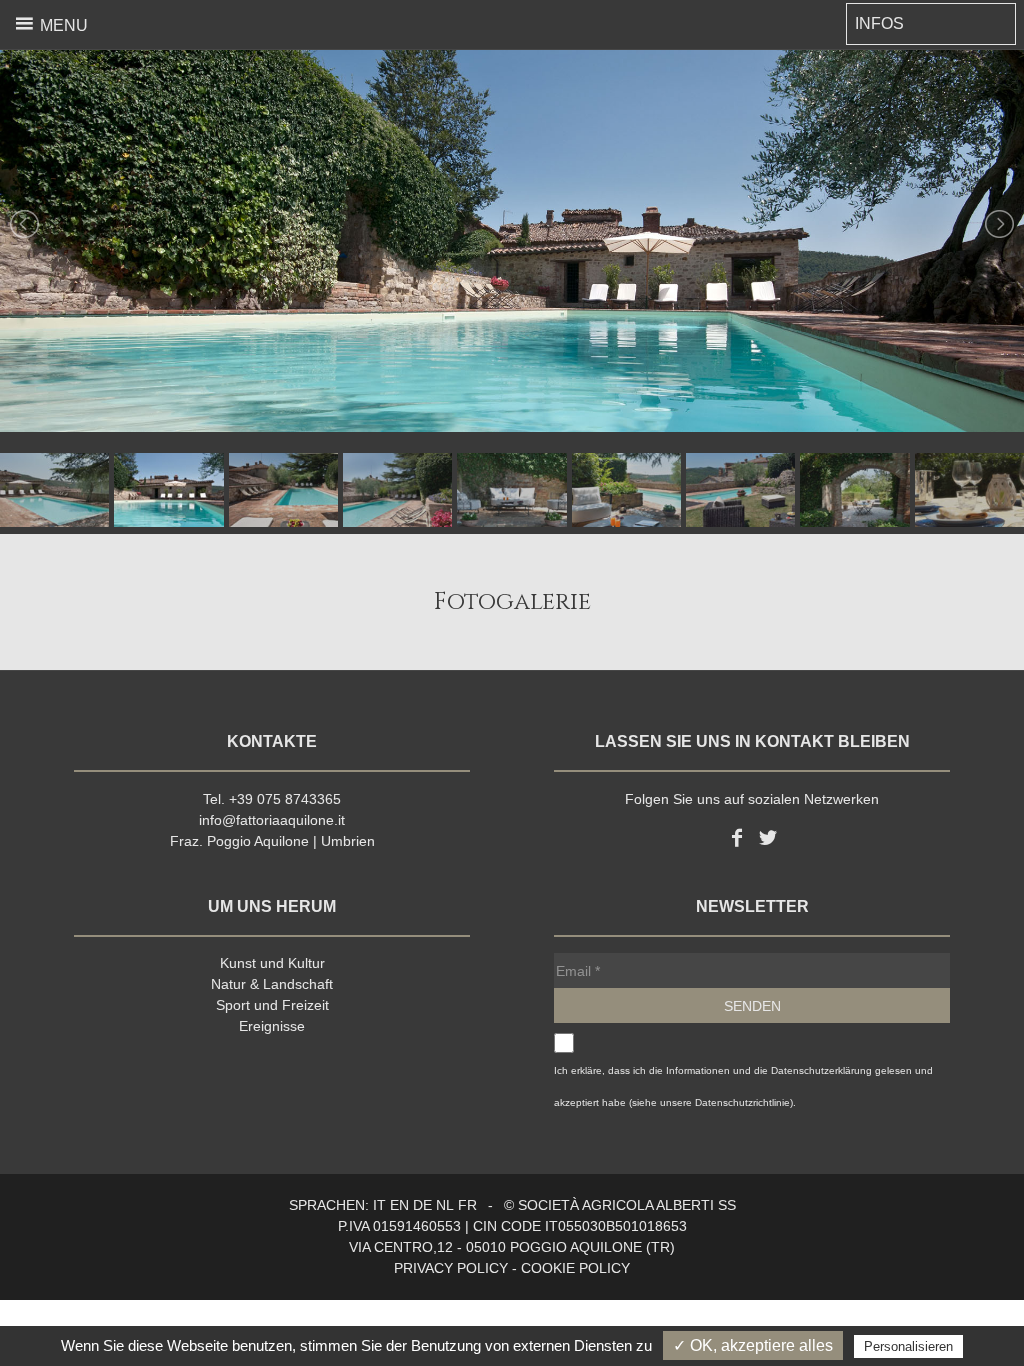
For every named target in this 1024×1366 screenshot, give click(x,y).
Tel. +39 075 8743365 (272, 799)
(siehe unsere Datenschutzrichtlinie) (711, 1102)
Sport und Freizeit (272, 1005)
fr (467, 1205)
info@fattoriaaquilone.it (272, 820)
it (379, 1205)
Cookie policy (575, 1268)
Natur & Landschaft (272, 984)
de (422, 1205)
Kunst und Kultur (272, 963)
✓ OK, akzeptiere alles (753, 1345)
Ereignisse (272, 1026)
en (399, 1205)
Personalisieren (908, 1346)
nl (445, 1205)
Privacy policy (451, 1268)
